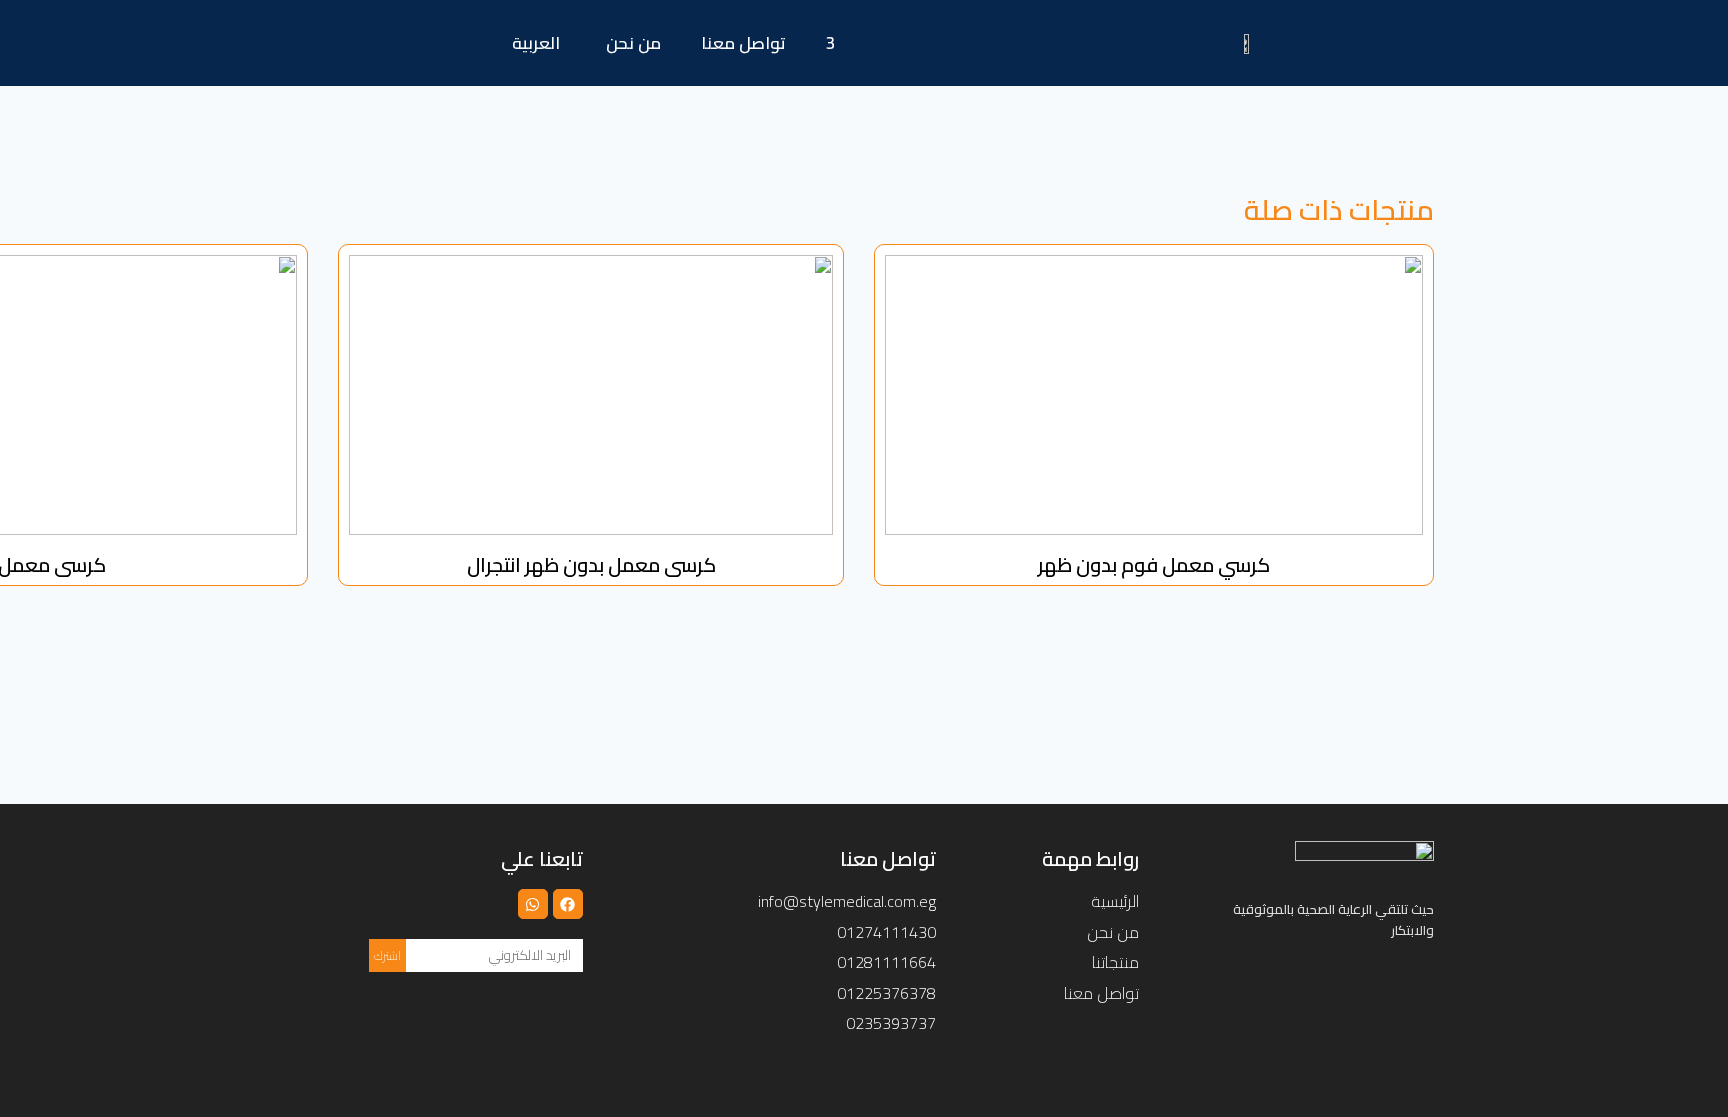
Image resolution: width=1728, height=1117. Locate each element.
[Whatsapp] (533, 904)
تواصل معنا (743, 43)
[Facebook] (568, 904)
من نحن (633, 43)
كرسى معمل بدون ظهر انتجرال (591, 564)
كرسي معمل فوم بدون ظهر (1154, 564)
